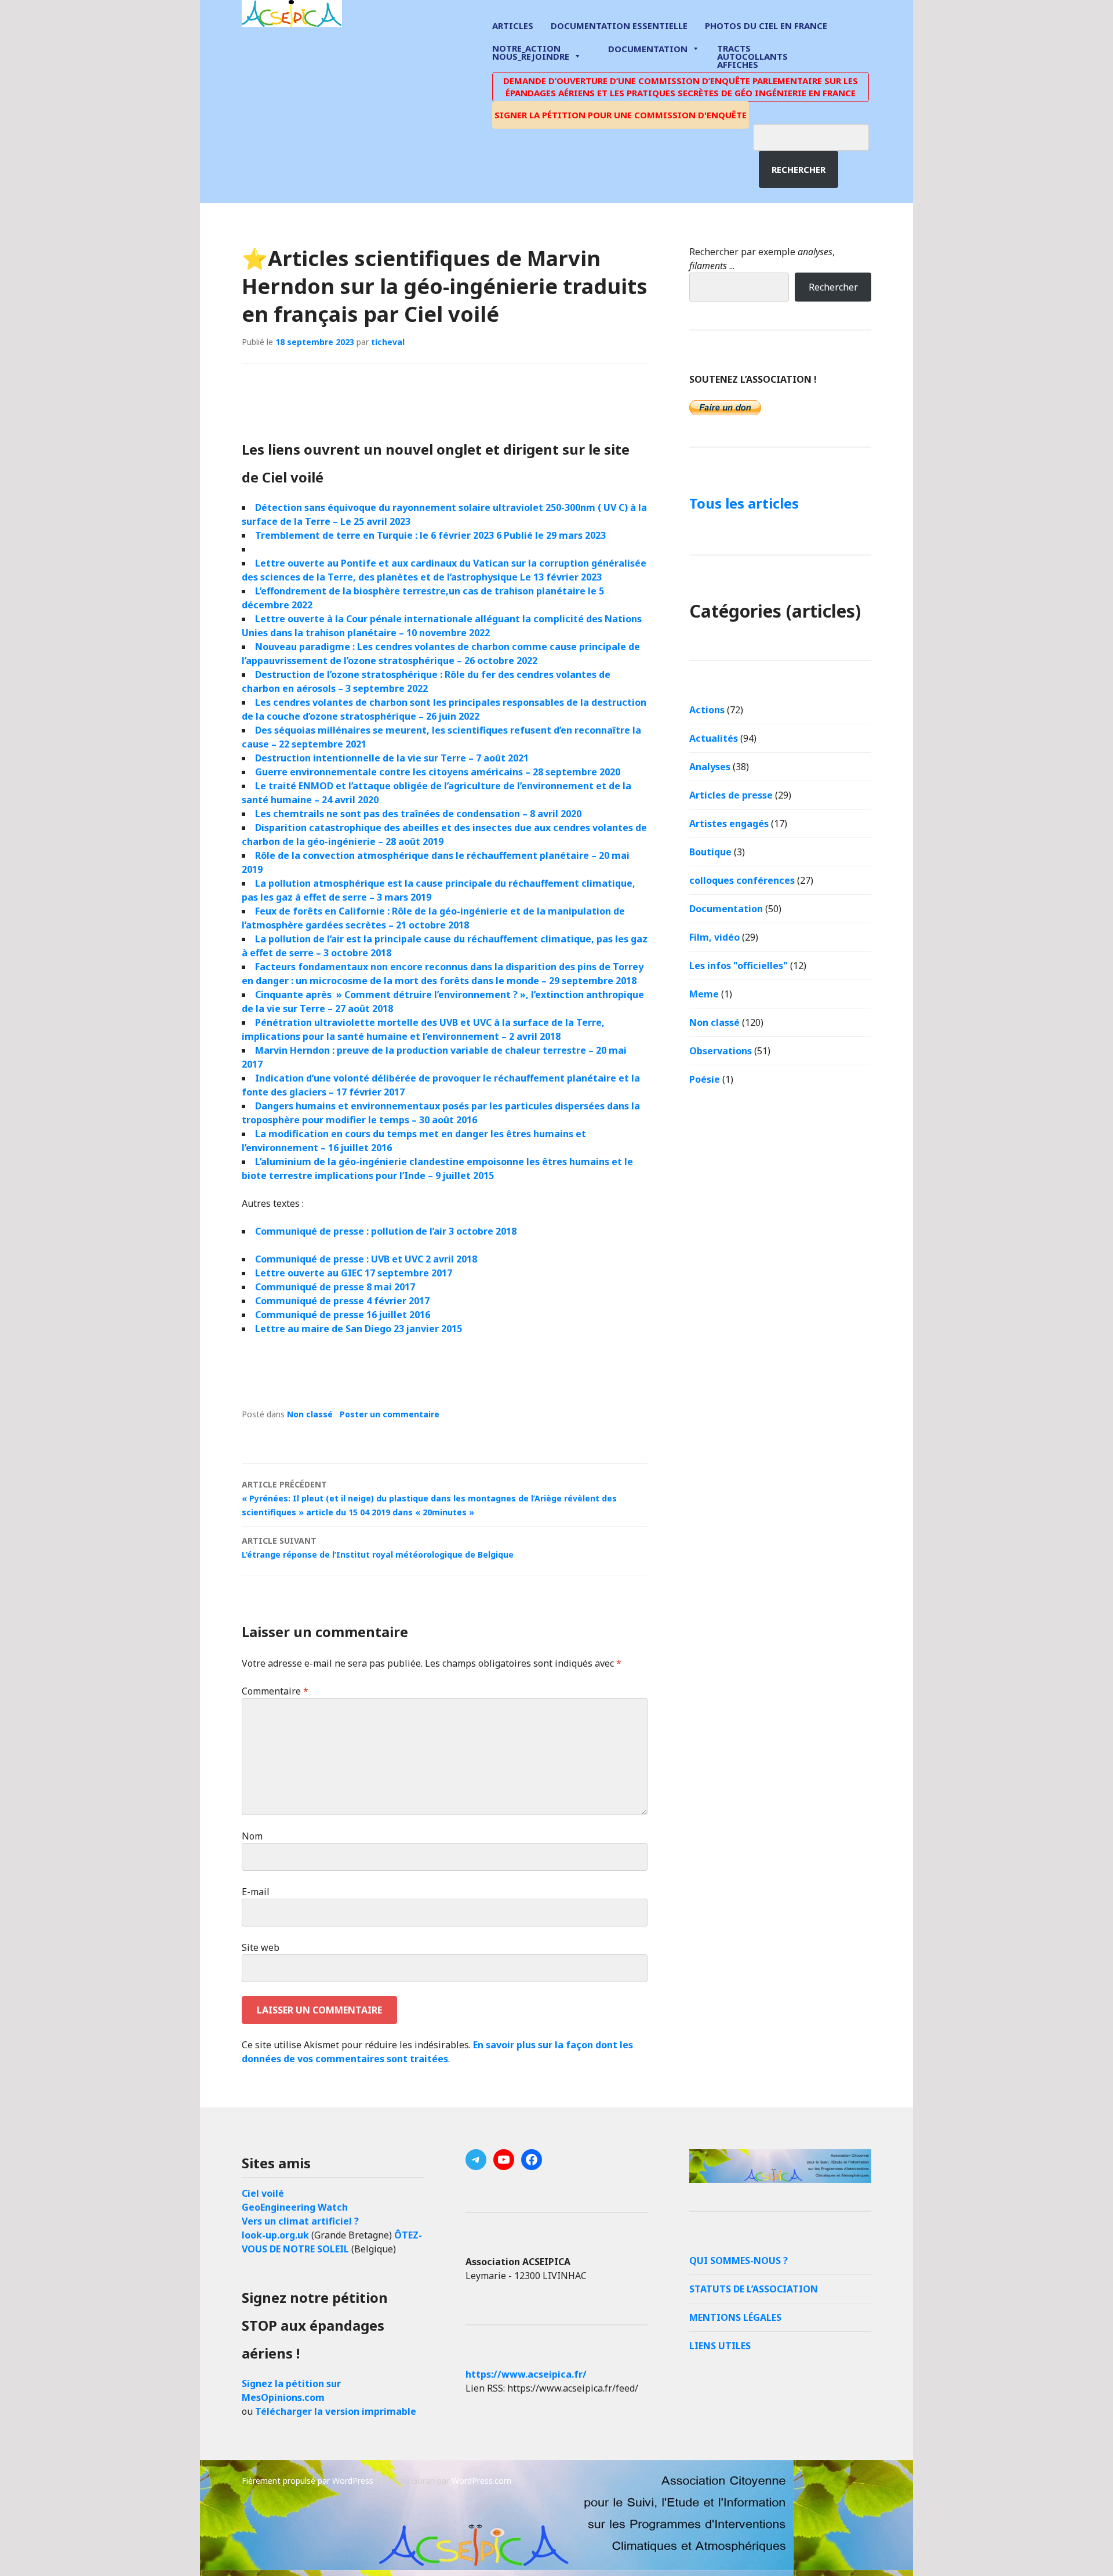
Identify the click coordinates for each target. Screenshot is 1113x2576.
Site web (261, 1947)
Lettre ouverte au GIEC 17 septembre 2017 (354, 1273)
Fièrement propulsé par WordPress (308, 2481)
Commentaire (275, 1691)
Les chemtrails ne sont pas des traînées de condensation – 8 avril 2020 (418, 814)
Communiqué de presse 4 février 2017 (342, 1301)
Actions (707, 710)
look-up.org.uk (275, 2235)
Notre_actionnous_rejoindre (531, 53)
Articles (513, 26)
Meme (704, 994)
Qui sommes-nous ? (739, 2261)
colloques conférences (742, 880)
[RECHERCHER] (820, 136)
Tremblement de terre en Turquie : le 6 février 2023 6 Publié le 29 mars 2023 (430, 535)
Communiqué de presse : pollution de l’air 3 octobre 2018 (386, 1231)
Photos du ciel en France (766, 26)
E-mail (256, 1892)
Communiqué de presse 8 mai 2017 (335, 1287)
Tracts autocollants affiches (752, 56)
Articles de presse (731, 795)
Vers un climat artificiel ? (300, 2221)
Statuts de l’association (754, 2289)
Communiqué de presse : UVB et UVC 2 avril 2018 (366, 1259)
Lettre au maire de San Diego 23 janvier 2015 (359, 1329)
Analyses (710, 767)
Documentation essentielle (619, 26)
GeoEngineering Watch (295, 2207)
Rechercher (799, 169)
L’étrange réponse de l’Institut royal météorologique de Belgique (378, 1548)
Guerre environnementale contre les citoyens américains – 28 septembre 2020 (438, 772)
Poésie (705, 1079)
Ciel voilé (263, 2193)
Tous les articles (744, 503)
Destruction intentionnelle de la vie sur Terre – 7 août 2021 (392, 758)
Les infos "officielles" (739, 966)
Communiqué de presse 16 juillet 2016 (343, 1315)
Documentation (648, 49)
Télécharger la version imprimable (336, 2411)
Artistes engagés (729, 823)
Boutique (710, 852)
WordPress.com (481, 2481)
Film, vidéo (714, 937)
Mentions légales (735, 2317)
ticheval (388, 342)
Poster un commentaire (390, 1414)
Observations (721, 1051)
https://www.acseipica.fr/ (526, 2374)
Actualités (714, 738)
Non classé (310, 1414)
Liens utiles (720, 2346)
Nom (252, 1836)
